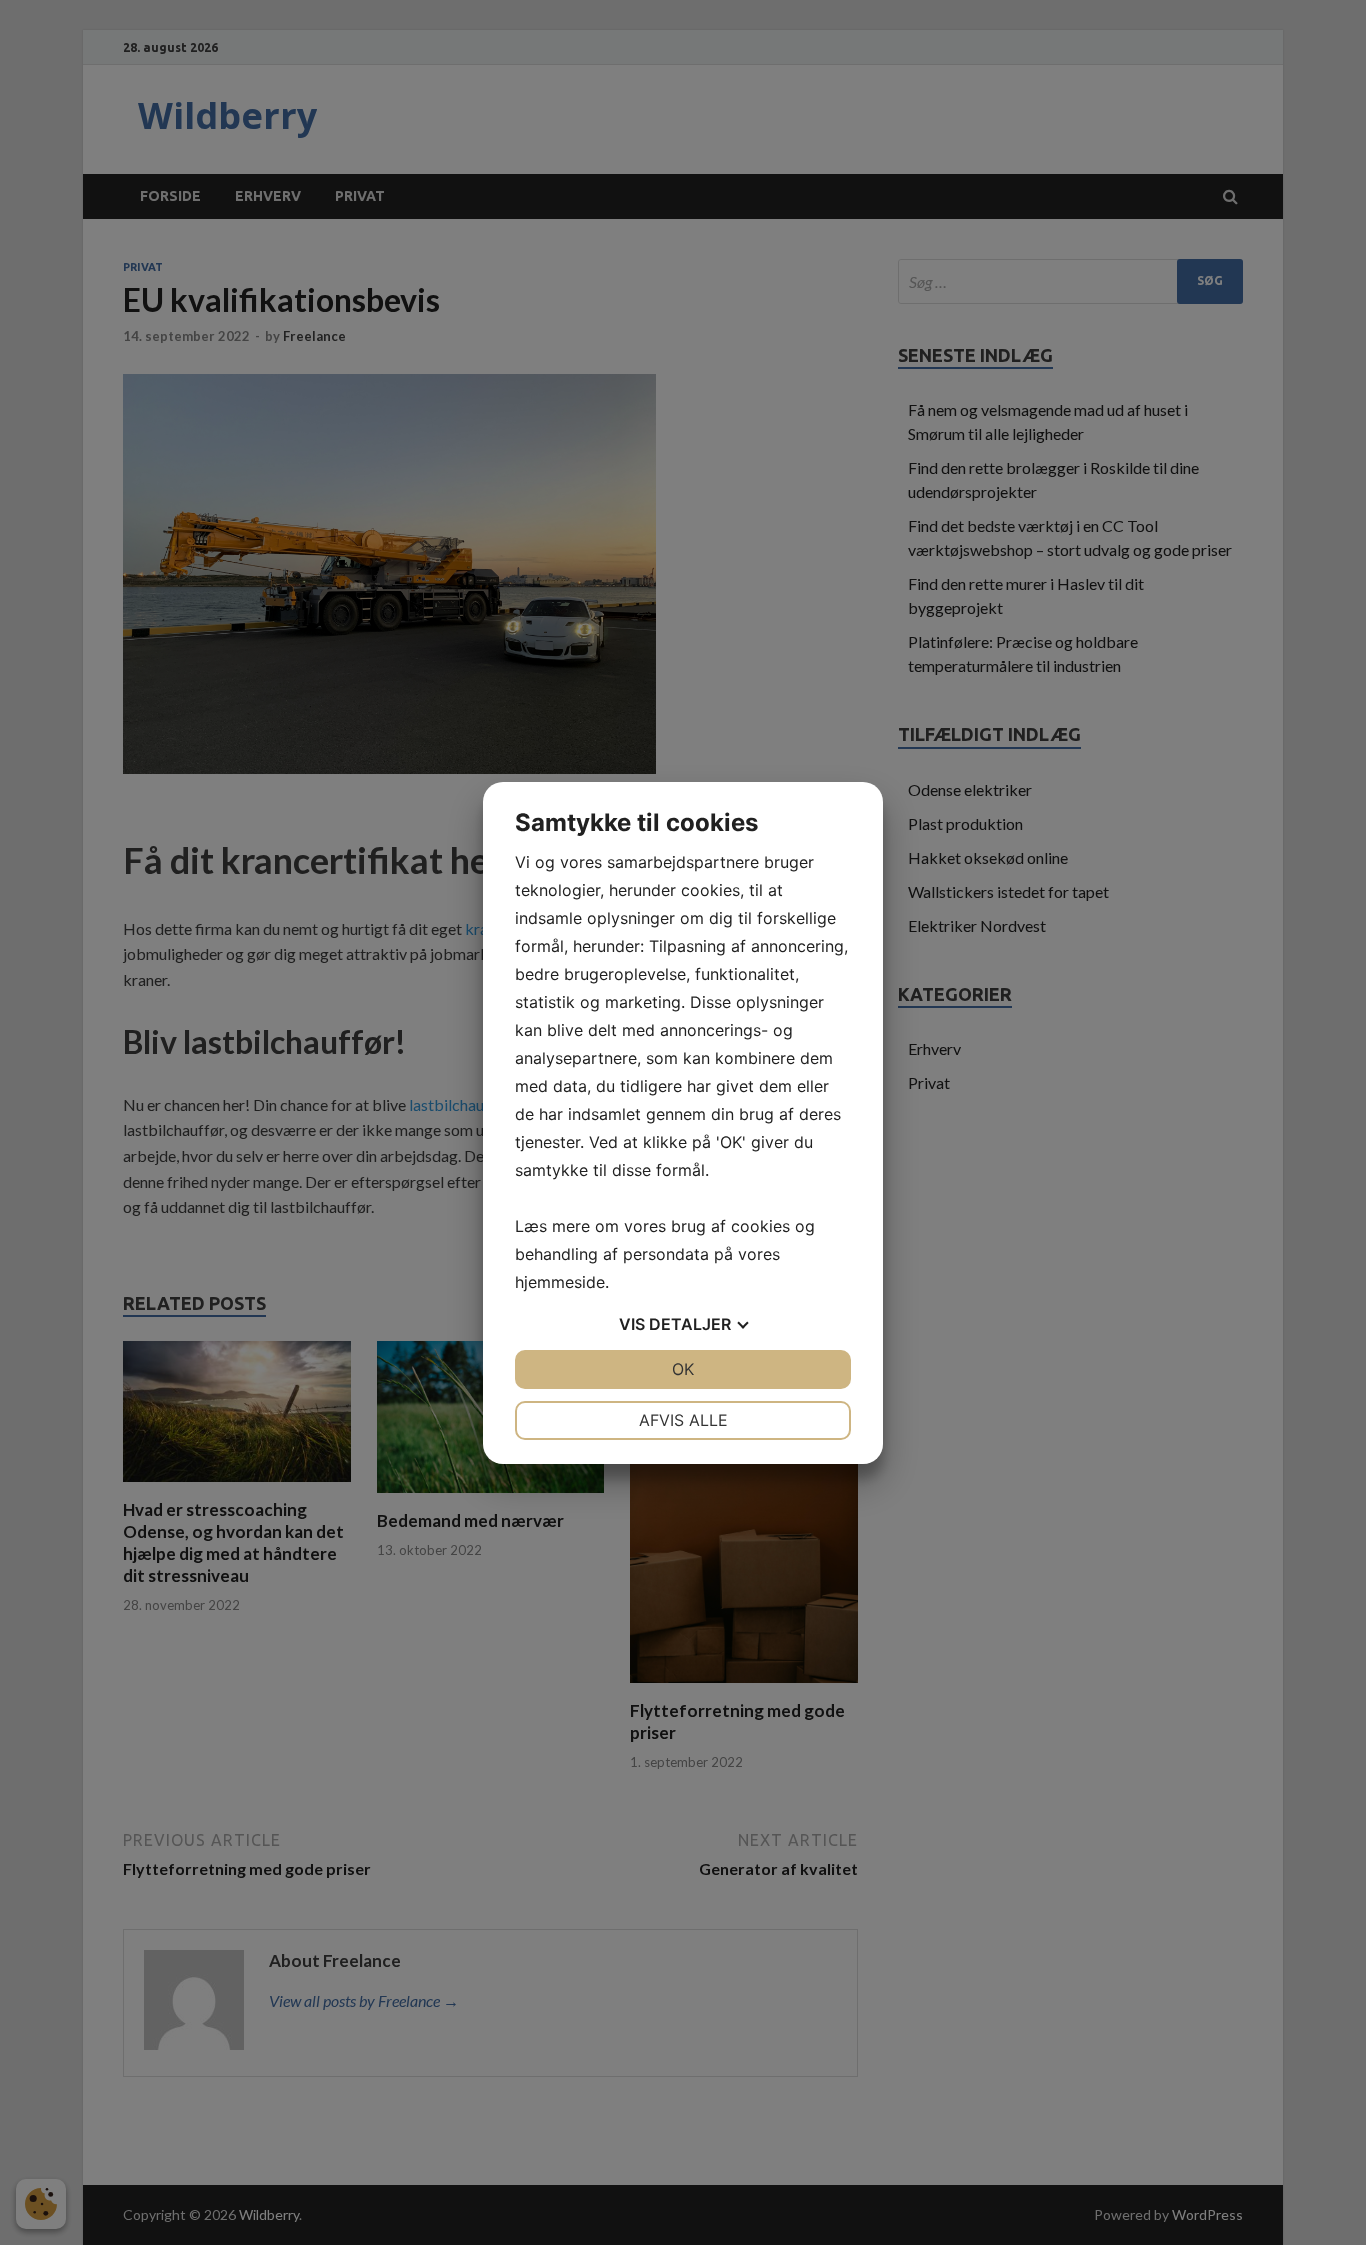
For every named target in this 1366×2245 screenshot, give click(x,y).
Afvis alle (683, 1420)
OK (683, 1369)
